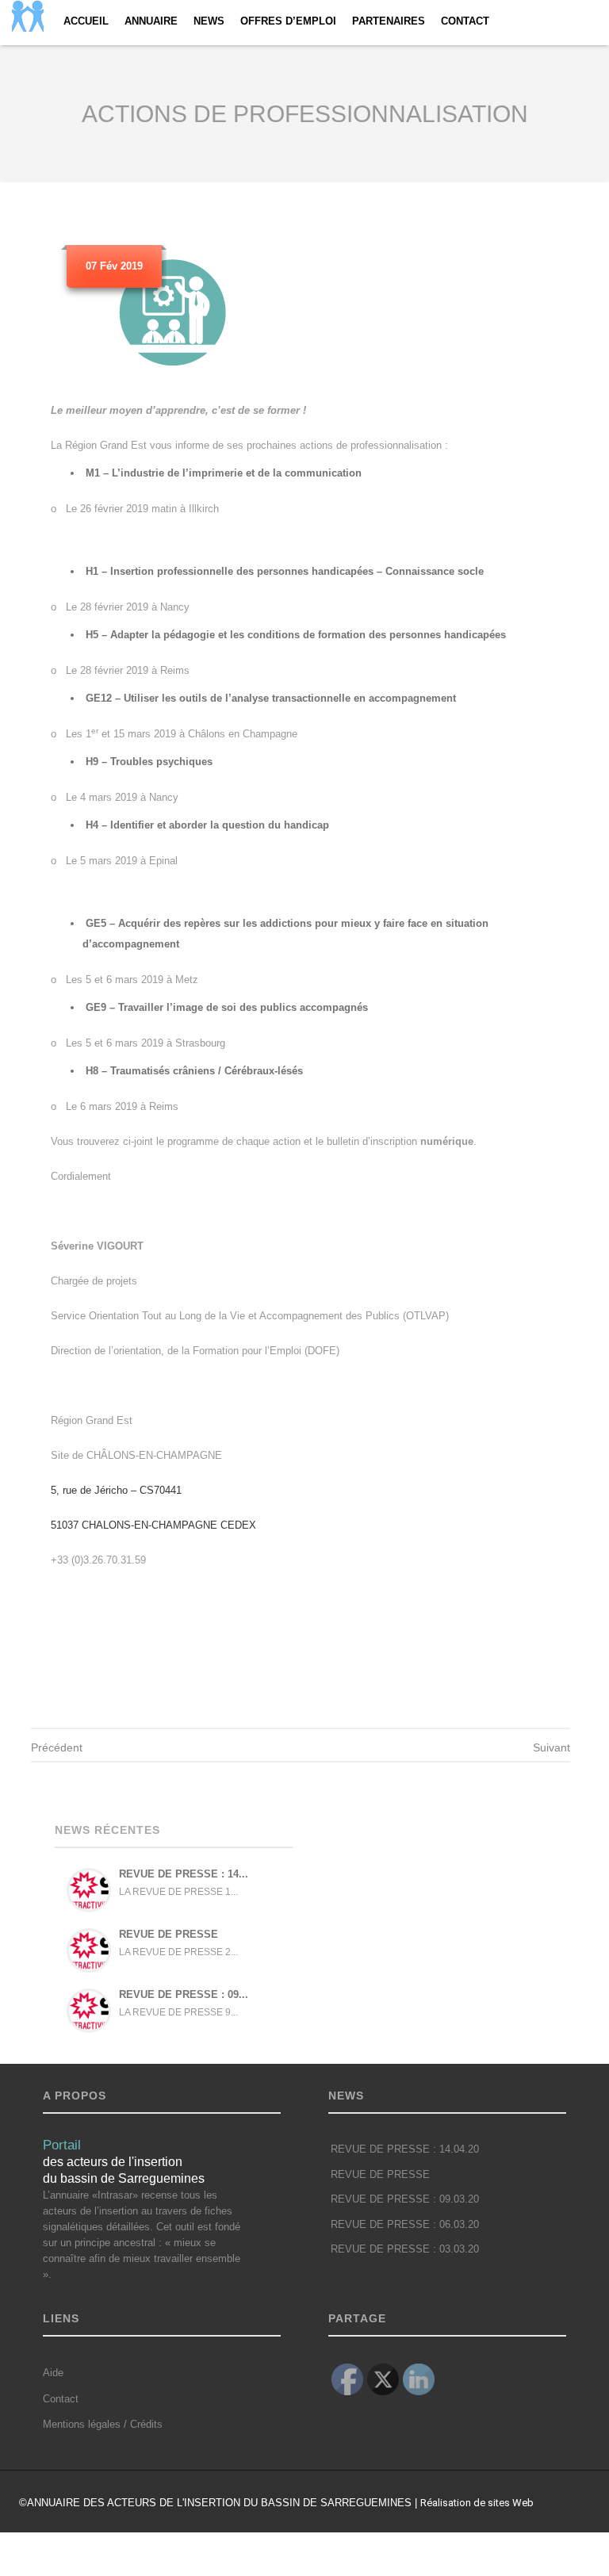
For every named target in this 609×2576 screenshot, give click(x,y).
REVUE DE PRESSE (169, 1934)
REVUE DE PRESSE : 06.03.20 (405, 2225)
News (209, 21)
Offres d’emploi (288, 21)
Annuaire (151, 21)
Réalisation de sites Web (477, 2503)
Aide (53, 2373)
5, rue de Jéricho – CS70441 (116, 1490)
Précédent (57, 1747)
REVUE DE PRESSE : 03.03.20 (405, 2249)
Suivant (552, 1747)
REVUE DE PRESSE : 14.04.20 (405, 2149)
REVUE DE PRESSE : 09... (184, 1994)
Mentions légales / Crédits (103, 2424)
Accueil (86, 21)
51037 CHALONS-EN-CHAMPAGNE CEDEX (153, 1525)
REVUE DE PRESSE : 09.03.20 (405, 2199)
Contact (465, 21)
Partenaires (389, 21)
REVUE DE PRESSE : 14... (184, 1874)
